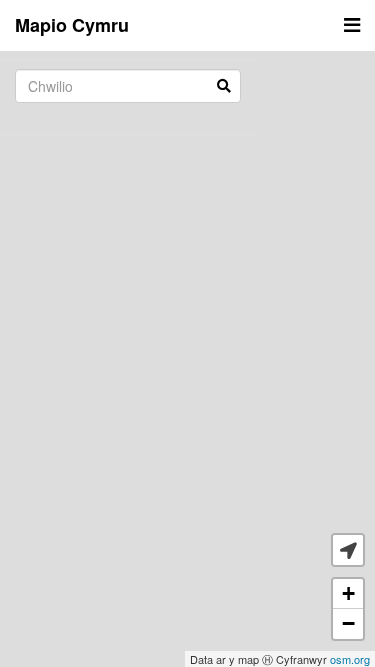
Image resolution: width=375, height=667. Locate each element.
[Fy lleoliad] (348, 550)
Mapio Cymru (72, 25)
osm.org (350, 659)
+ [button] (348, 593)
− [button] (348, 623)
